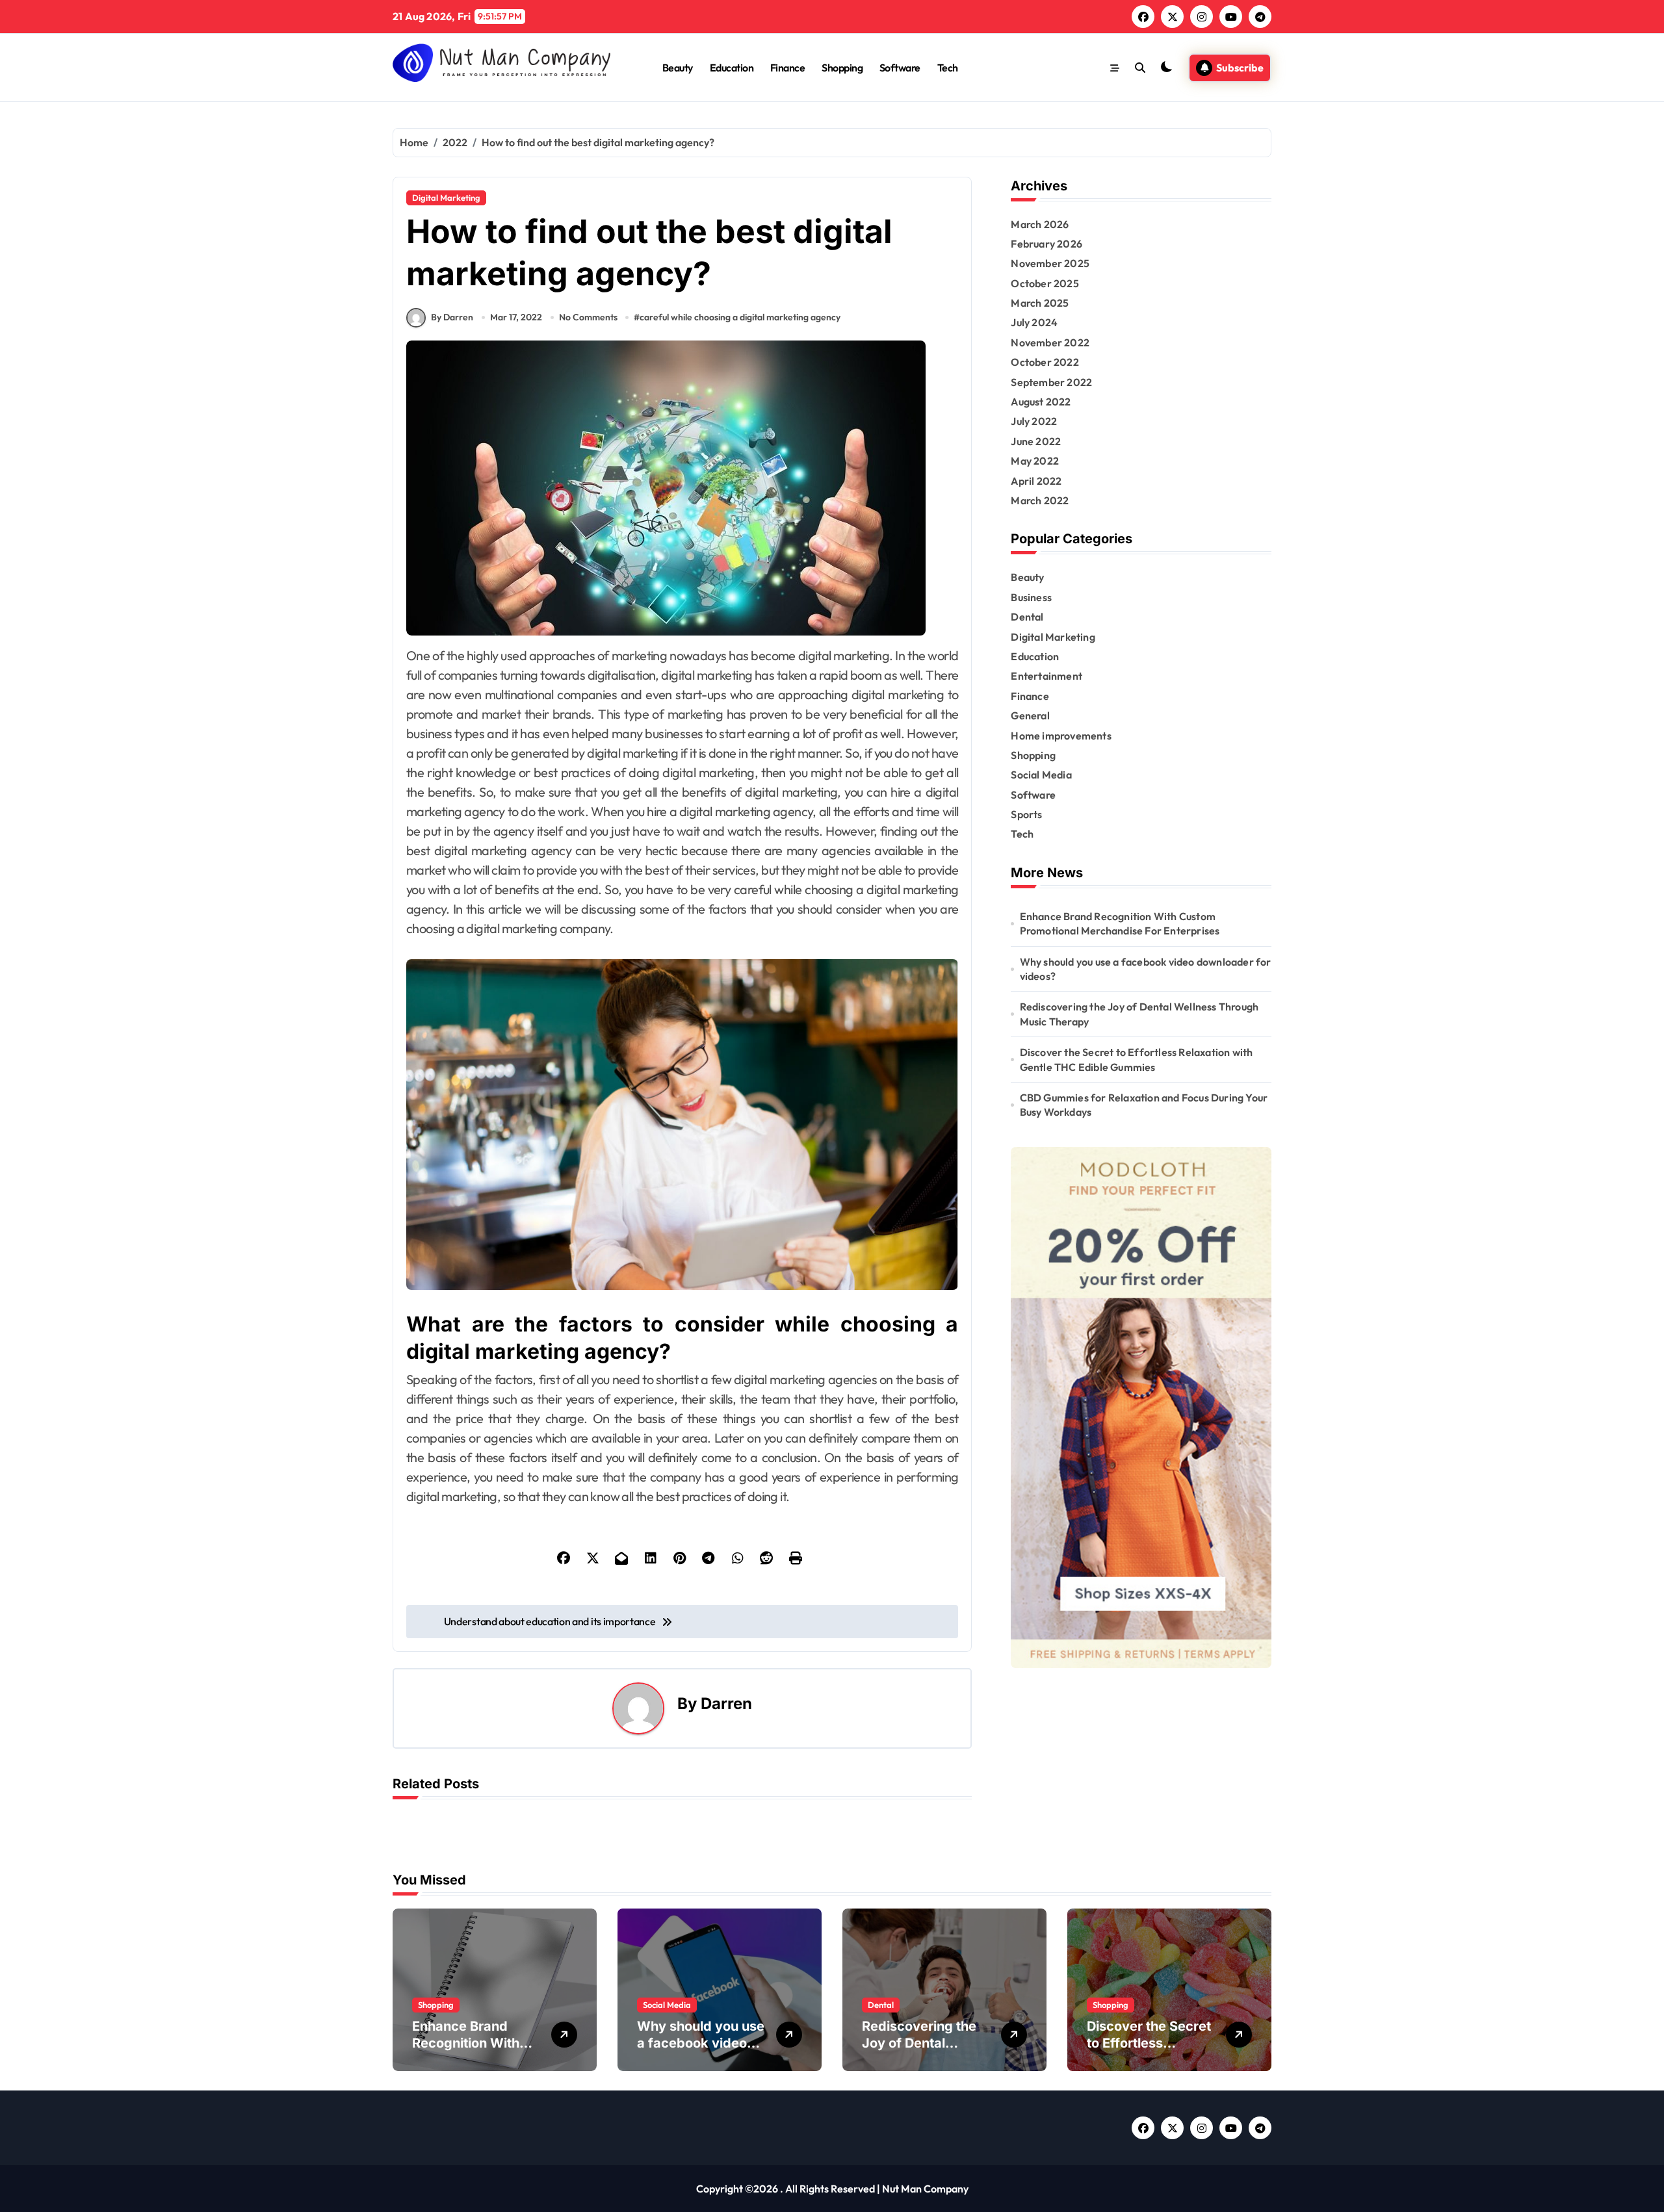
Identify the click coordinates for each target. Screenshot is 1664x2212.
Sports (1026, 814)
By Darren (452, 317)
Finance (788, 68)
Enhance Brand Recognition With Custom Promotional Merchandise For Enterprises (1120, 923)
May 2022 (1035, 461)
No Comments (588, 317)
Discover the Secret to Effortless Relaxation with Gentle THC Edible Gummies (1137, 1059)
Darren (726, 1704)
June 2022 (1036, 441)
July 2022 (1034, 421)
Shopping (842, 68)
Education (732, 68)
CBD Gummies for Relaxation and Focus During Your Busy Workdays (1144, 1105)
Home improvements (1061, 736)
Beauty (678, 68)
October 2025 (1045, 283)
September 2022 (1051, 382)
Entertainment (1046, 676)
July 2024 (1034, 322)
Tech (948, 68)
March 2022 (1040, 500)
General (1030, 715)
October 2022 (1045, 362)
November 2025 (1050, 263)
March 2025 (1040, 303)
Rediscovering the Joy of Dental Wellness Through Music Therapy (1139, 1014)
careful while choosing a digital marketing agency (740, 317)
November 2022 (1050, 342)
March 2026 (1040, 224)
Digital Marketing (446, 198)
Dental (1027, 617)
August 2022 (1041, 402)
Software (900, 68)
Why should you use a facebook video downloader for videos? (1146, 969)
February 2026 (1046, 244)
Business (1031, 597)
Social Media (1041, 775)
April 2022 (1036, 481)
